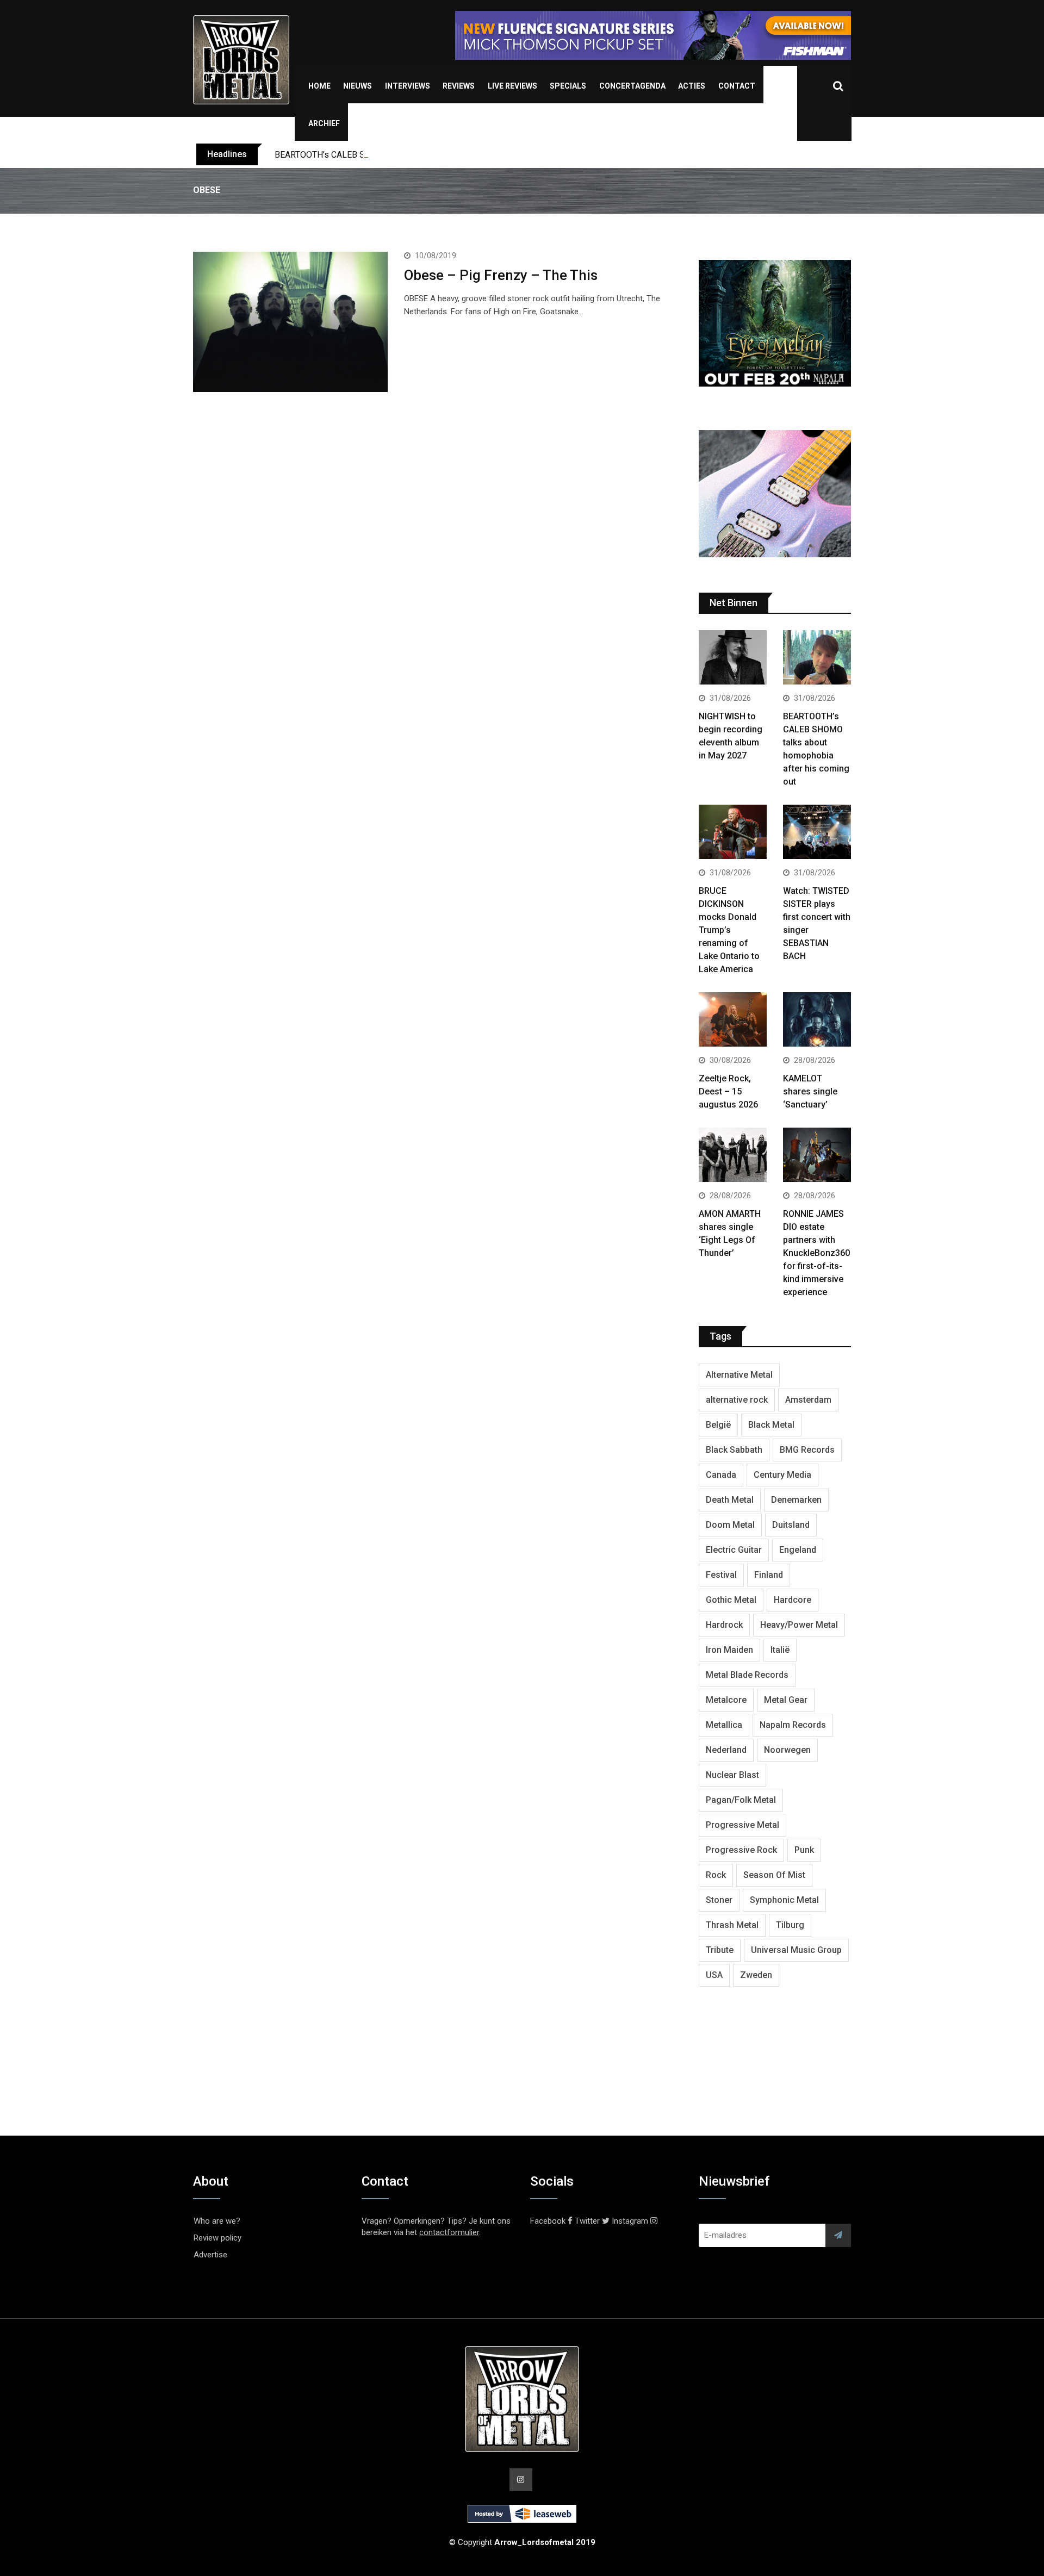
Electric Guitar (734, 1550)
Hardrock (724, 1625)
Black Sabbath (734, 1450)
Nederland (726, 1750)
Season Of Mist (774, 1875)
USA (714, 1975)
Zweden (756, 1975)
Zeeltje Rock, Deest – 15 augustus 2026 (728, 1091)
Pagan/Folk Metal (741, 1800)
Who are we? (217, 2221)
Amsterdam (808, 1400)
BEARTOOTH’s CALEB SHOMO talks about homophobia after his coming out (418, 155)
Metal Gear (786, 1700)
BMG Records (807, 1450)
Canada (721, 1475)
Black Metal (771, 1425)
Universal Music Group (796, 1950)
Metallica (724, 1725)
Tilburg (790, 1925)
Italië (780, 1650)
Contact (737, 86)
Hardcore (793, 1600)
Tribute (720, 1950)
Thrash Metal (732, 1925)
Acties (692, 86)
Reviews (459, 86)
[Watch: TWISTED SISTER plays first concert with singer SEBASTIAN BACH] (817, 833)
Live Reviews (512, 86)
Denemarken (796, 1500)
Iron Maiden (729, 1650)
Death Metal (730, 1500)
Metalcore (726, 1700)
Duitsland (791, 1525)
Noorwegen (787, 1750)
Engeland (798, 1550)
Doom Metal (730, 1525)
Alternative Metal (739, 1375)
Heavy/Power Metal (799, 1625)
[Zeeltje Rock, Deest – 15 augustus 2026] (733, 1021)
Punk (804, 1850)
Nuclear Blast (732, 1775)
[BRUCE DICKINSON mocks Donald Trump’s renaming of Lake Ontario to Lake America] (733, 833)
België (718, 1425)
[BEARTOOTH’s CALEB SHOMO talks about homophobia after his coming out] (817, 659)
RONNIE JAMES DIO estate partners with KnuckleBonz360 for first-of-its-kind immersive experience (816, 1253)
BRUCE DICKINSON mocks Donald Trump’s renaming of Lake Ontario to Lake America (729, 930)
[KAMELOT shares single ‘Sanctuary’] (817, 1021)
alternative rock (737, 1400)
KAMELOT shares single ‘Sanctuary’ (810, 1091)
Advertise (210, 2255)
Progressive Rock (741, 1850)
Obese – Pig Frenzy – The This (501, 275)
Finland (769, 1575)
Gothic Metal (731, 1600)
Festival (721, 1575)
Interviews (408, 86)
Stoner (719, 1900)
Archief (324, 123)
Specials (568, 86)
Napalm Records (793, 1725)
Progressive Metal (742, 1825)
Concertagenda (632, 86)
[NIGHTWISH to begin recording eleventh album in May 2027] (733, 659)
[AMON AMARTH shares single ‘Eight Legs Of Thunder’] (733, 1156)
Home (319, 86)
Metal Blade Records (747, 1675)
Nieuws (358, 86)
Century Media (782, 1475)
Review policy (217, 2238)
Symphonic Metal (784, 1900)
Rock (716, 1875)
